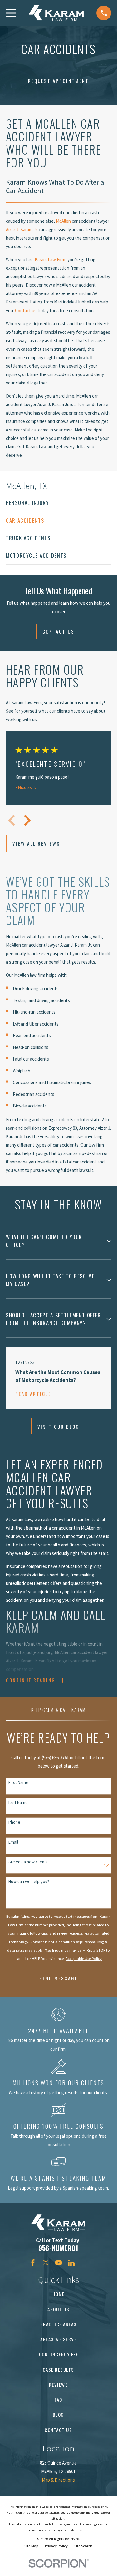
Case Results (58, 2370)
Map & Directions (58, 2480)
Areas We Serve (58, 2339)
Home (58, 2294)
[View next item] (27, 820)
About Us (58, 2309)
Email (13, 1842)
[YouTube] (58, 2263)
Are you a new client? (28, 1862)
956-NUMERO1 (58, 2248)
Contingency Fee (59, 2354)
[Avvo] (84, 2263)
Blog (58, 2415)
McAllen (64, 221)
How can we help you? (29, 1882)
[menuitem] (58, 503)
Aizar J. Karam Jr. (22, 229)
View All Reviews (36, 843)
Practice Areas (58, 2324)
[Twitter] (46, 2263)
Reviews (59, 2385)
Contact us (26, 311)
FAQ (58, 2400)
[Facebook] (33, 2263)
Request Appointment (58, 81)
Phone (14, 1822)
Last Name (18, 1802)
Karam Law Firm (50, 260)
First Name (18, 1782)
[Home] (56, 13)
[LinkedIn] (71, 2263)
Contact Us (58, 631)
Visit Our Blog (58, 1427)
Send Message (58, 1978)
